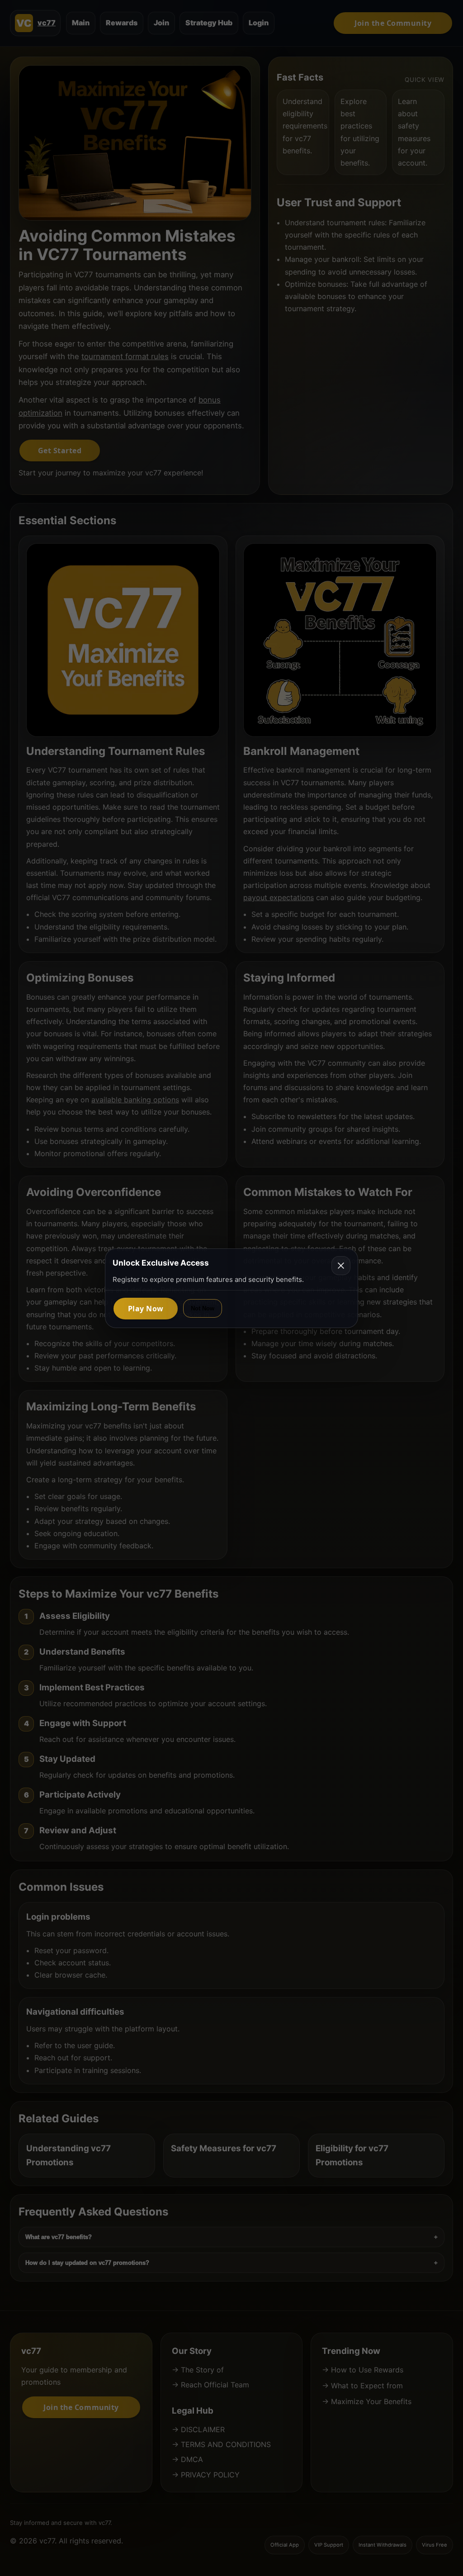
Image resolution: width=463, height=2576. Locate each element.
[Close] (341, 1266)
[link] (146, 1308)
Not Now (203, 1308)
